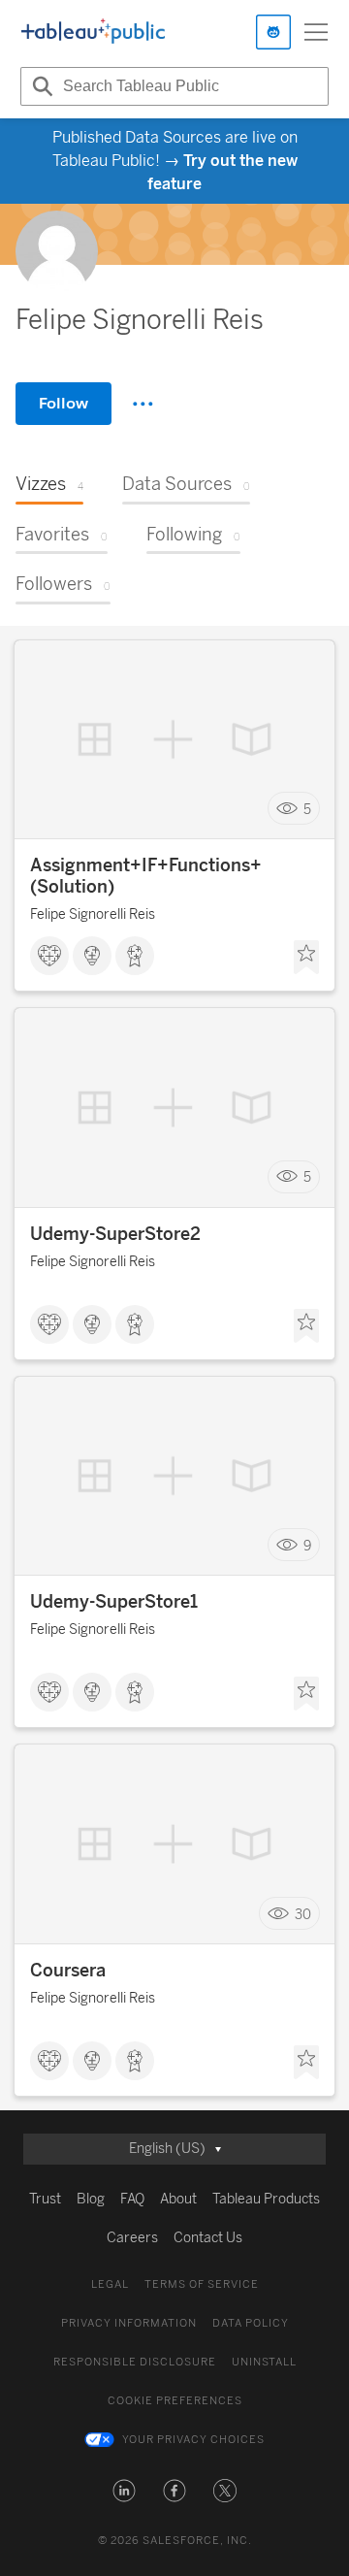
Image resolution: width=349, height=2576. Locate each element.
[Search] (40, 86)
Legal (110, 2284)
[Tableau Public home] (93, 32)
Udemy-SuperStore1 (114, 1602)
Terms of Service (202, 2284)
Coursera (68, 1971)
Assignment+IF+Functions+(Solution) (146, 876)
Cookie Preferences (175, 2401)
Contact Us (208, 2238)
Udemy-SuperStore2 (115, 1234)
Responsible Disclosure (135, 2362)
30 (303, 1914)
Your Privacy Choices (193, 2440)
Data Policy (251, 2323)
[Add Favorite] (306, 958)
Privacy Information (129, 2323)
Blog (91, 2199)
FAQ (132, 2199)
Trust (45, 2199)
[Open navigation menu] (316, 32)
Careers (132, 2238)
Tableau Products (266, 2199)
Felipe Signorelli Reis (93, 914)
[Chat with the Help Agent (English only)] (273, 32)
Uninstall (264, 2362)
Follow (63, 403)
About (178, 2199)
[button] (124, 2491)
